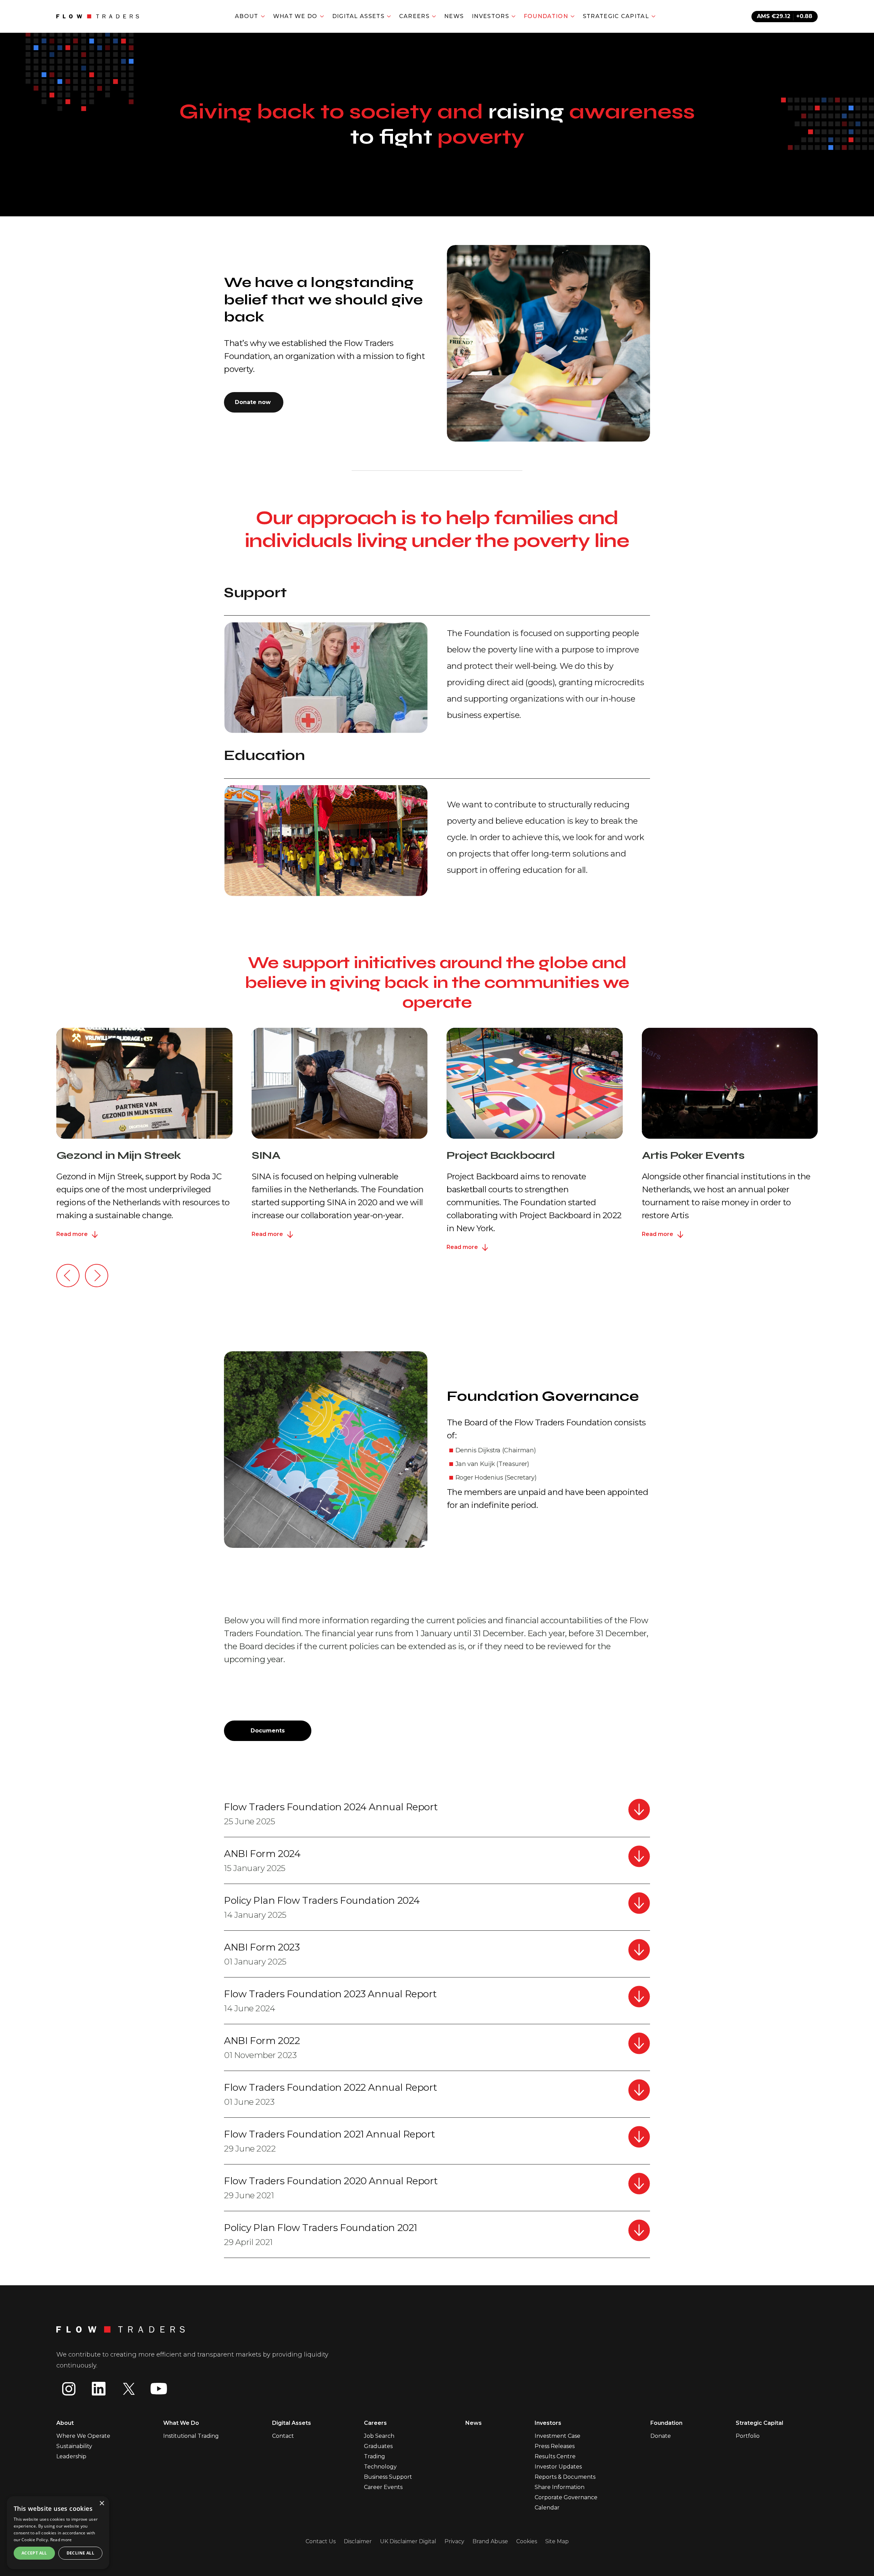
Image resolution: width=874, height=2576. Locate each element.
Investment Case (558, 2436)
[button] (68, 1276)
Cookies (527, 2541)
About (65, 2423)
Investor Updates (558, 2467)
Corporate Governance (566, 2497)
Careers (375, 2423)
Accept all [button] (34, 2553)
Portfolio (748, 2436)
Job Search (379, 2436)
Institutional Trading (191, 2436)
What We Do (181, 2423)
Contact (283, 2436)
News (454, 16)
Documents (268, 1731)
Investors (548, 2423)
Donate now (254, 402)
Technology (380, 2467)
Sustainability (74, 2446)
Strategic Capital (759, 2423)
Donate (661, 2436)
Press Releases (555, 2446)
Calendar (547, 2508)
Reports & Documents (565, 2477)
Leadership (71, 2456)
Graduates (378, 2446)
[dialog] (58, 2533)
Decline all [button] (80, 2553)
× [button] (102, 2503)
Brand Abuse (490, 2541)
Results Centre (555, 2456)
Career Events (383, 2487)
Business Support (388, 2477)
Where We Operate (83, 2436)
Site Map (557, 2541)
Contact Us (321, 2541)
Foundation (666, 2423)
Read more (61, 2540)
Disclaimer (358, 2541)
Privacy (454, 2541)
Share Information (560, 2487)
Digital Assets (292, 2423)
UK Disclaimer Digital (408, 2541)
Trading (375, 2456)
